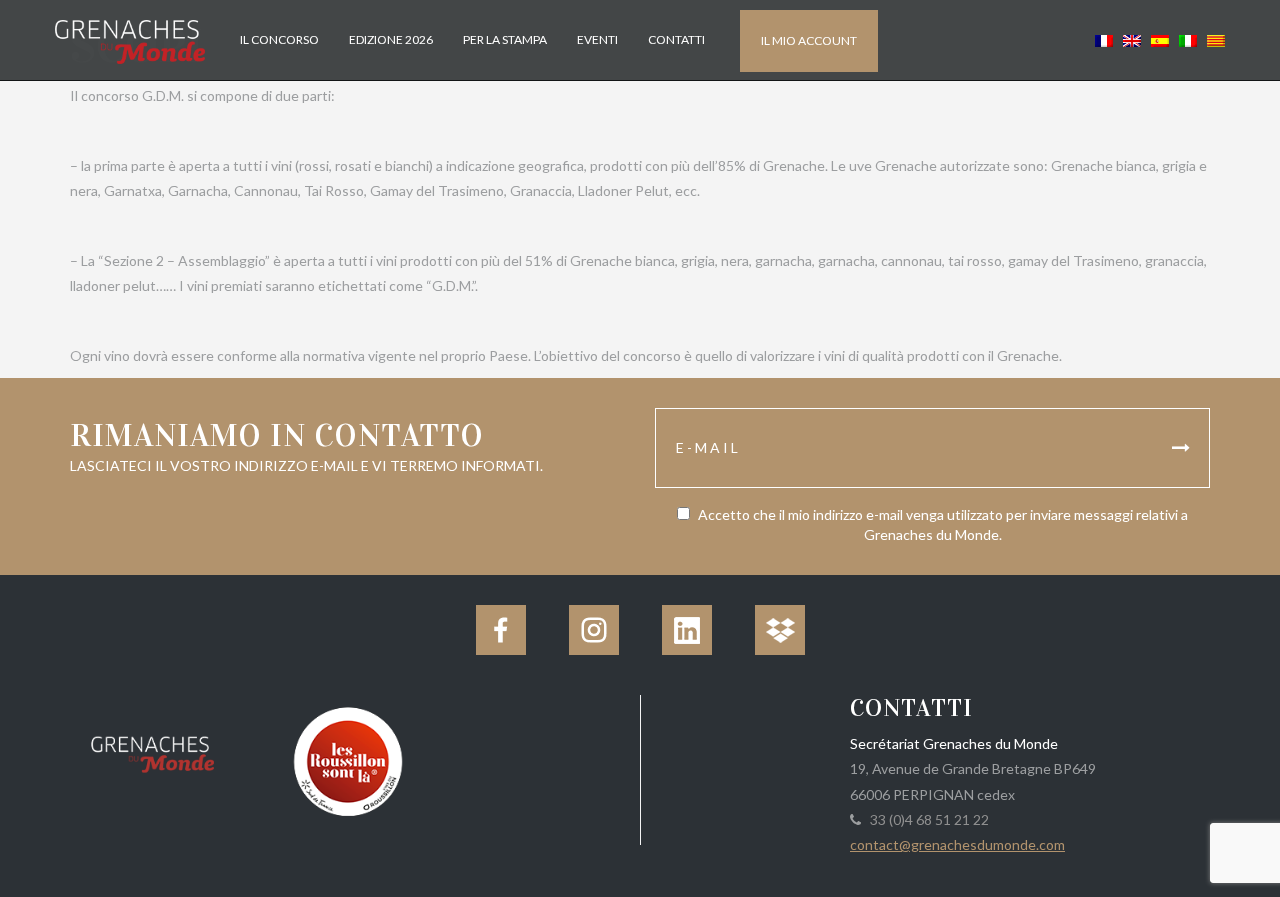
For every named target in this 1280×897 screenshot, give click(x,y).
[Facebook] (501, 630)
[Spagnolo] (1160, 39)
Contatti (676, 39)
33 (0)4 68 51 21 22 (926, 819)
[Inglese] (1132, 39)
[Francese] (1104, 39)
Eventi (597, 39)
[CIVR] (347, 759)
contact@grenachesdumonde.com (957, 844)
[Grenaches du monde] (152, 751)
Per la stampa (505, 39)
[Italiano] (1188, 39)
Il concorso (279, 39)
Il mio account (809, 40)
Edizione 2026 (391, 39)
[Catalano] (1213, 39)
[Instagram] (594, 630)
